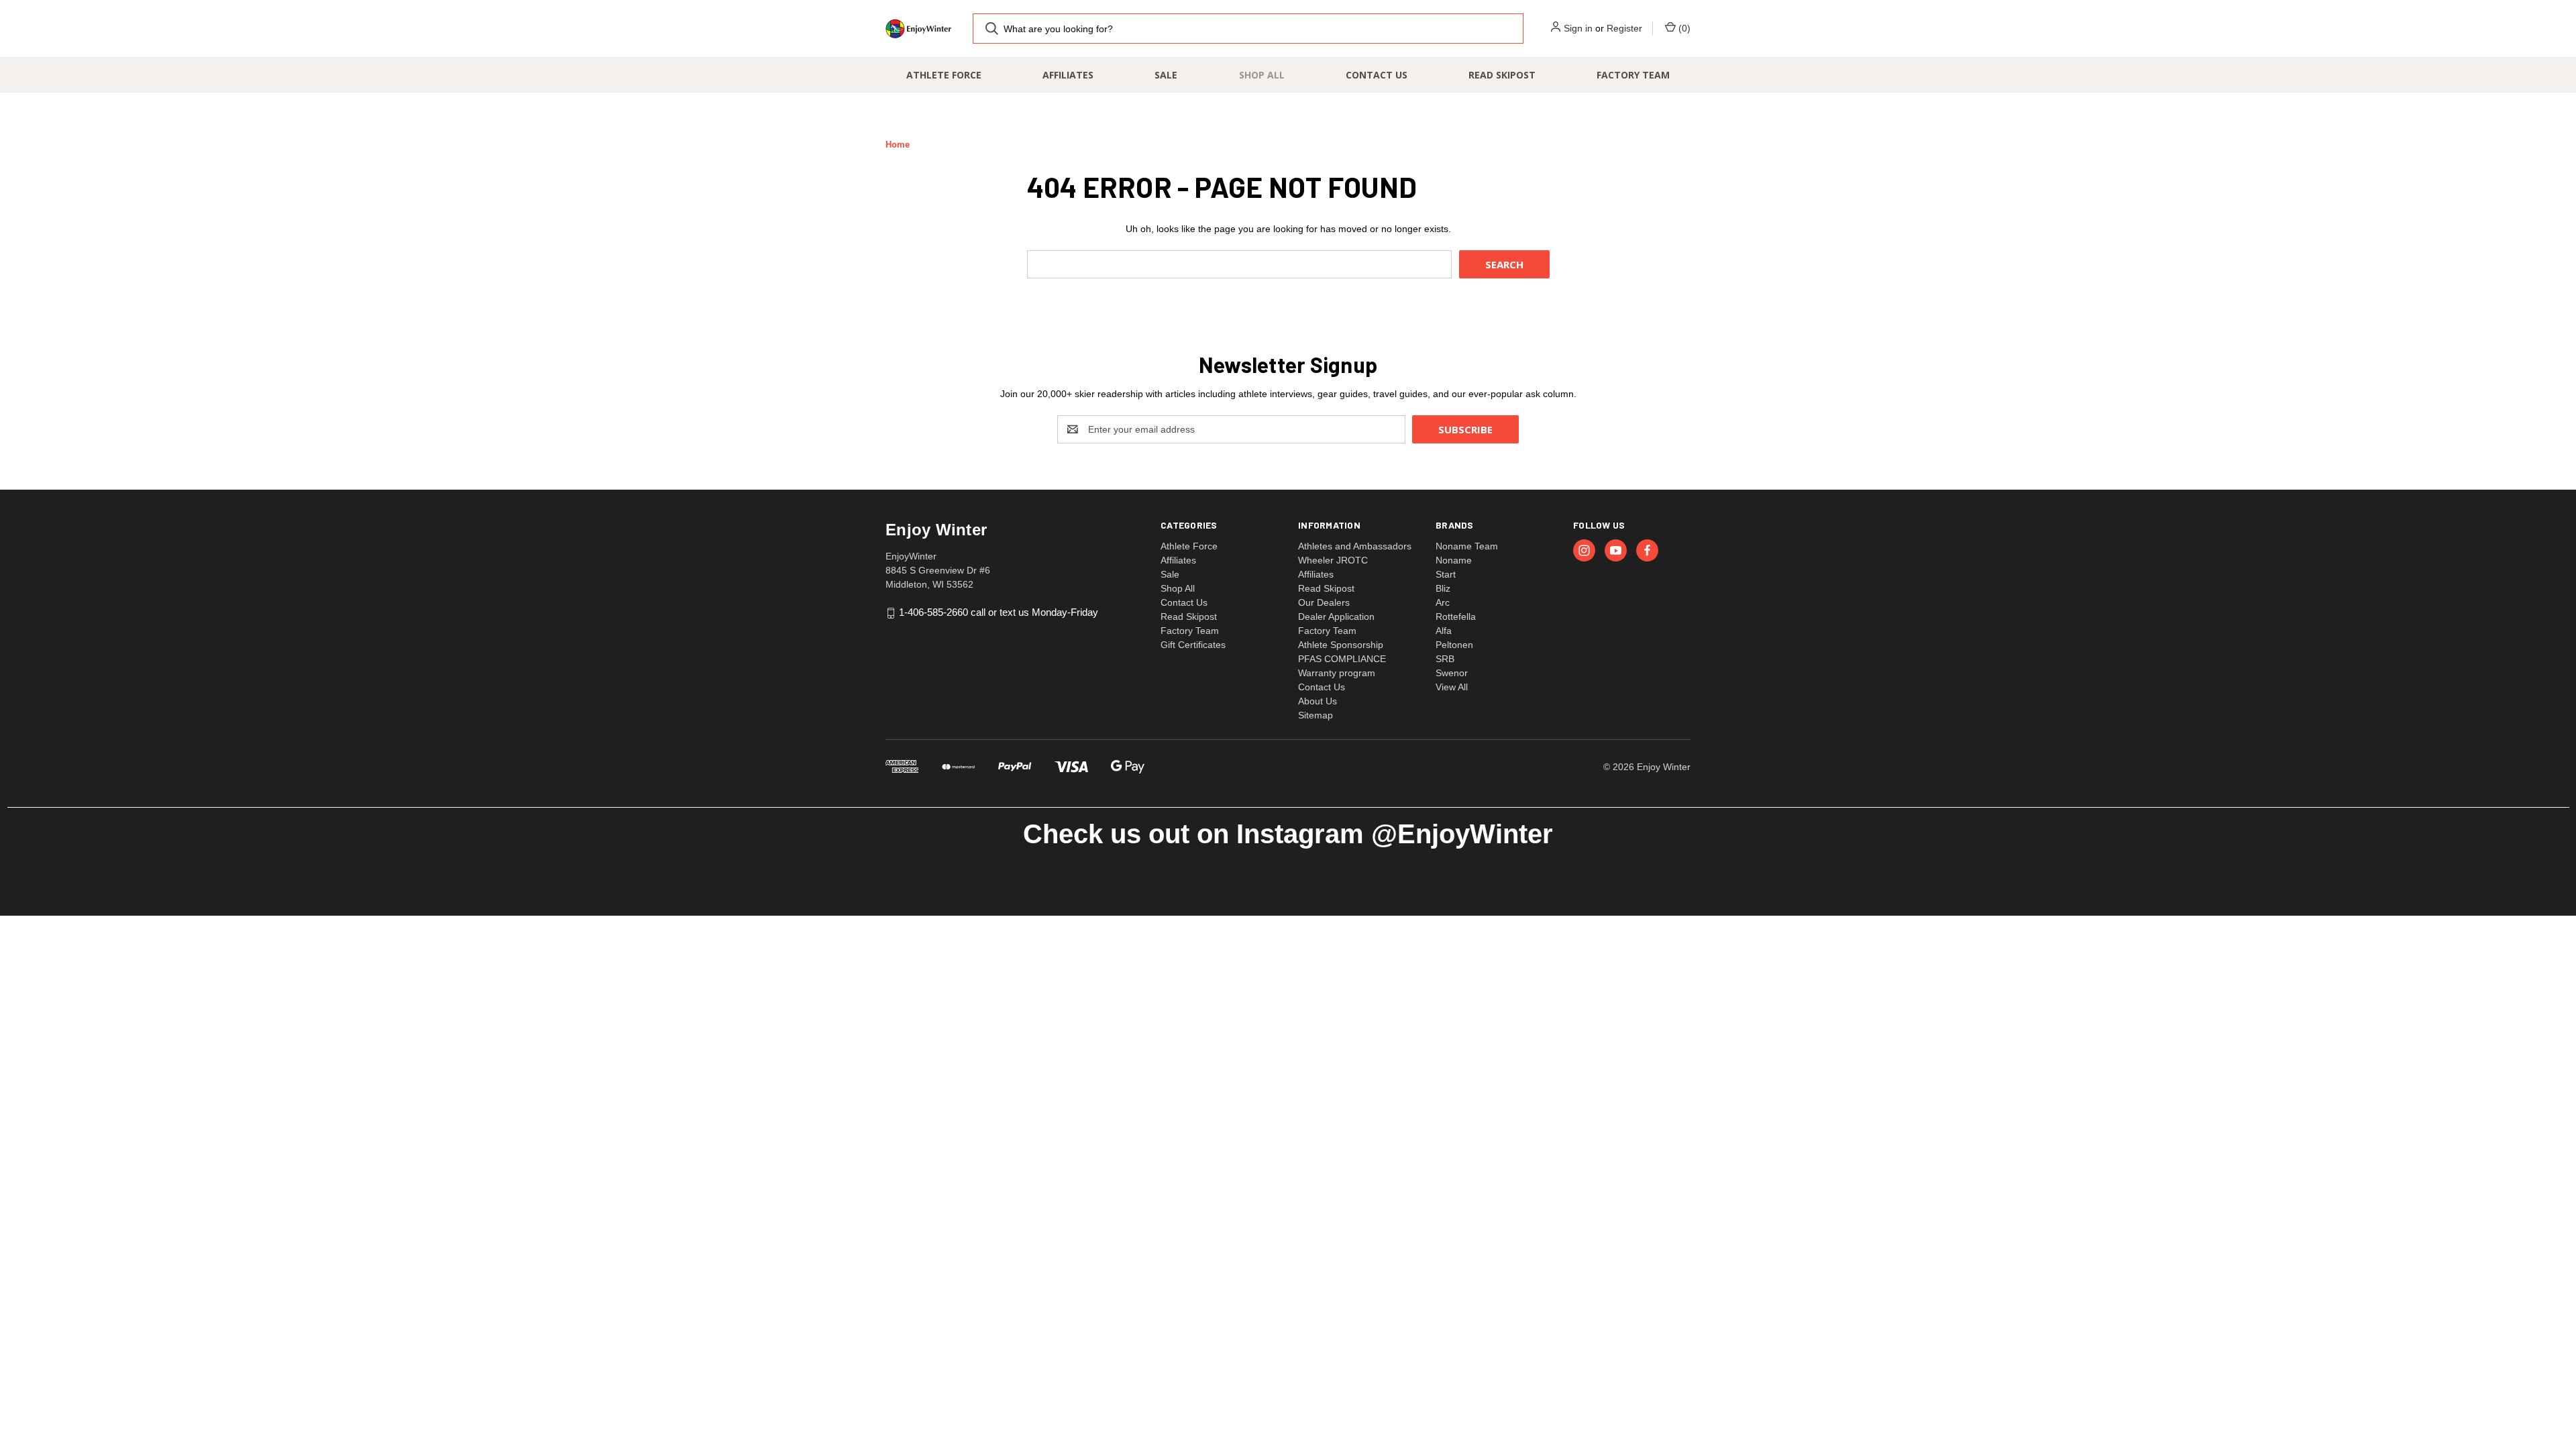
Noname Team (1467, 546)
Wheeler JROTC (1333, 560)
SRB (1445, 659)
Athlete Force (944, 75)
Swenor (1452, 673)
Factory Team (1633, 75)
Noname (1454, 560)
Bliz (1443, 588)
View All (1452, 687)
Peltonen (1454, 645)
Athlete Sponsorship (1341, 645)
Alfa (1444, 631)
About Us (1318, 701)
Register (1624, 28)
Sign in (1578, 28)
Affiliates (1068, 75)
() (1683, 28)
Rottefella (1456, 616)
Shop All (1262, 75)
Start (1446, 574)
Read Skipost (1502, 75)
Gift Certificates (1193, 645)
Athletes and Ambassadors (1355, 546)
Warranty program (1337, 673)
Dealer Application (1336, 616)
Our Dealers (1324, 602)
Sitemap (1316, 715)
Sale (1166, 75)
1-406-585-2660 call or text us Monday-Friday (999, 613)
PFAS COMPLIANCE (1342, 659)
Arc (1443, 602)
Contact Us (1377, 75)
